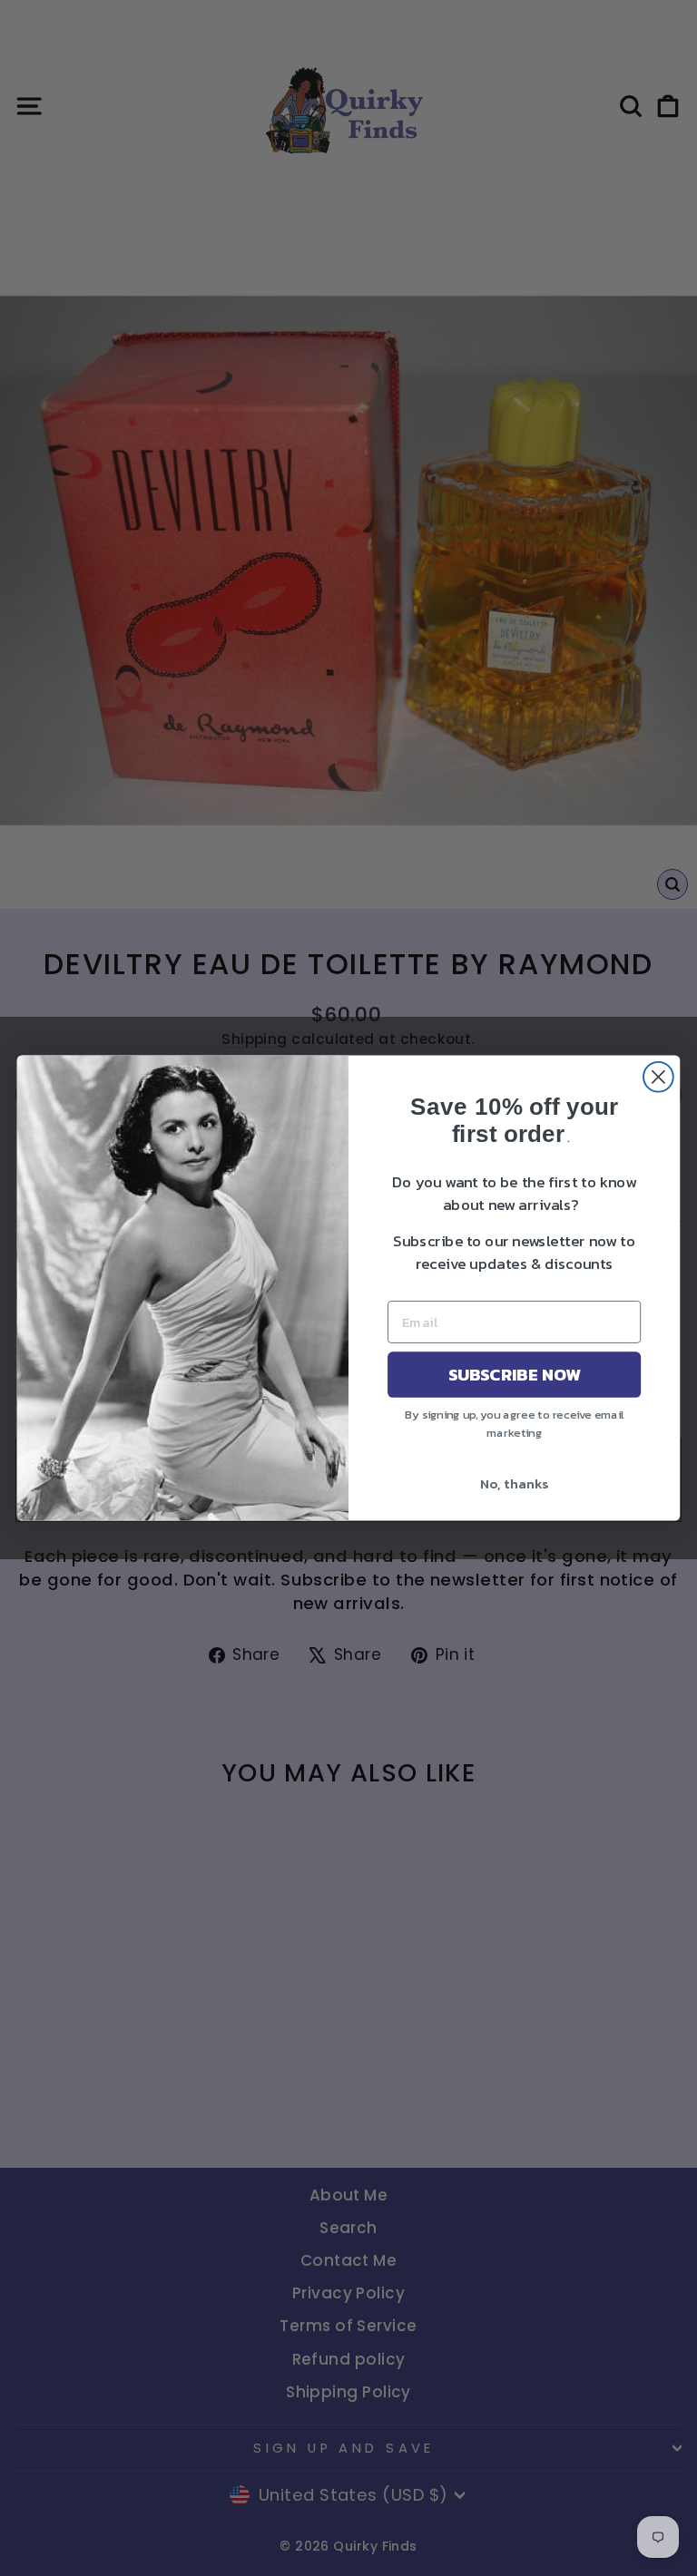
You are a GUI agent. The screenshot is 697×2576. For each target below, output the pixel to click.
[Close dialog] (658, 1077)
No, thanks (514, 1483)
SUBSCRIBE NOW (515, 1374)
